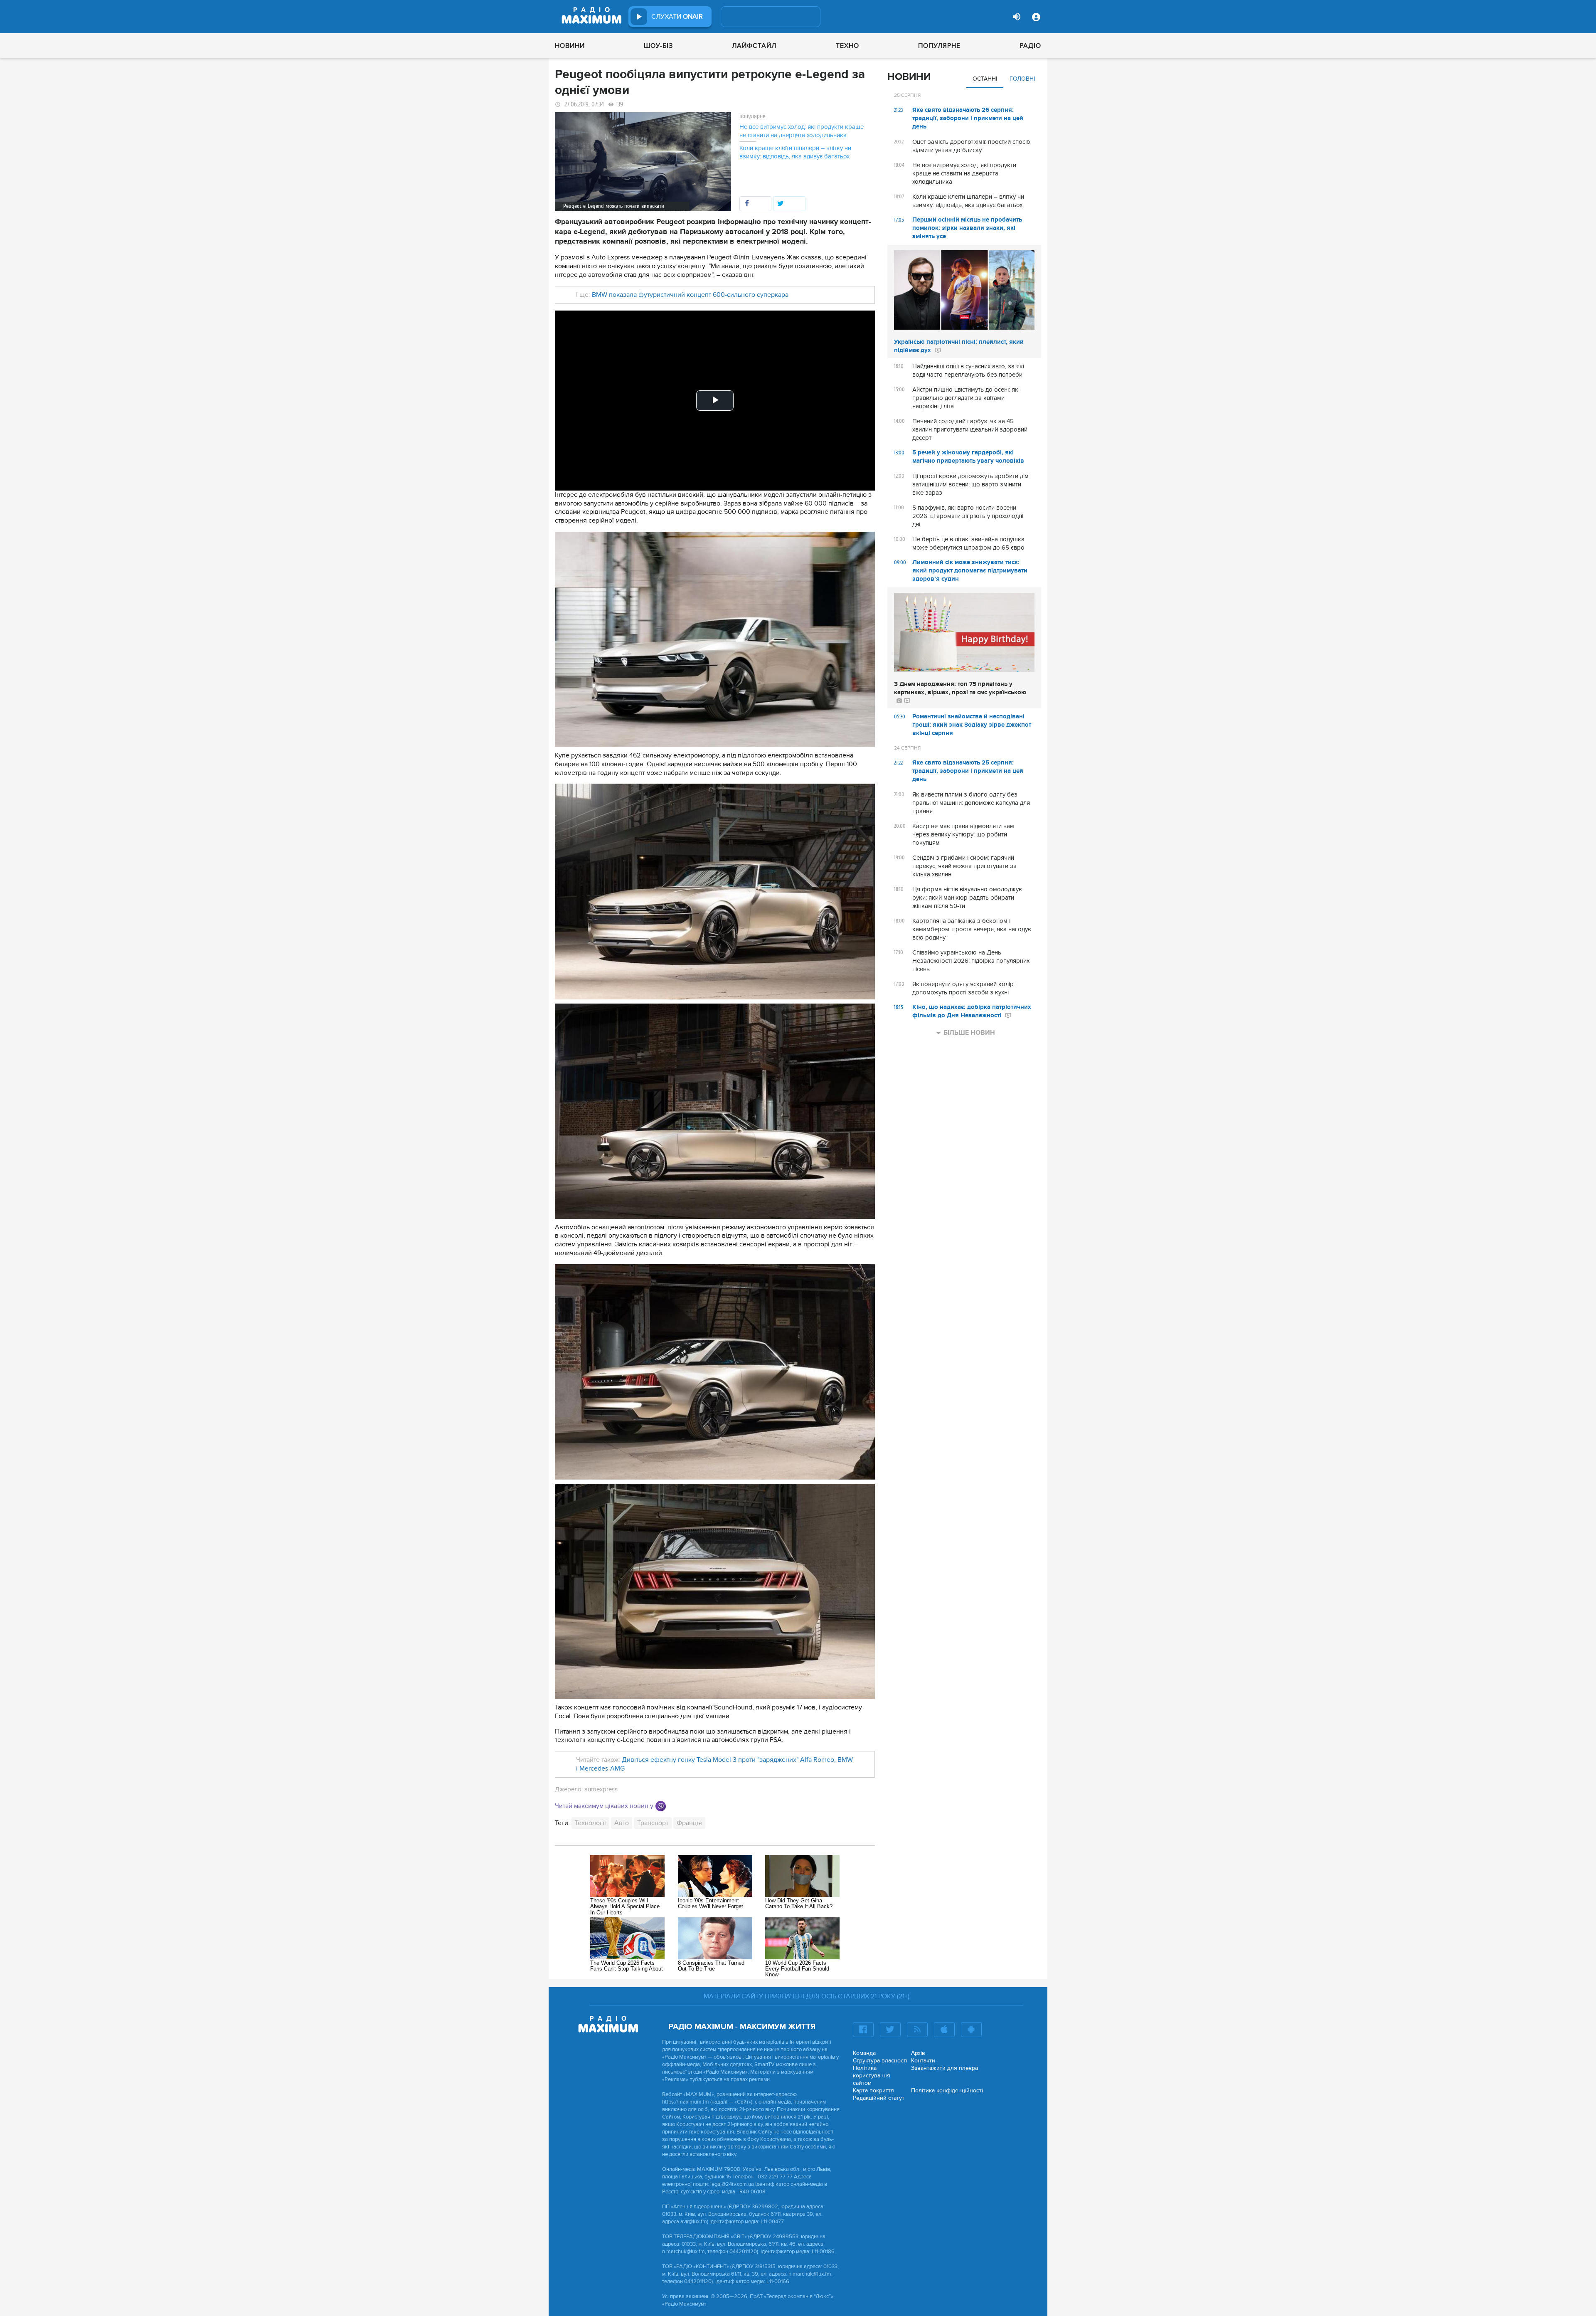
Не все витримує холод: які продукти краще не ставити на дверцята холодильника (802, 131)
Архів (918, 2053)
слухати (677, 17)
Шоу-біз (658, 46)
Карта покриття (873, 2090)
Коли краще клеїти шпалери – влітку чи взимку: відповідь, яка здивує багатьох (795, 152)
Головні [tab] (1022, 79)
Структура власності (880, 2061)
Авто (622, 1823)
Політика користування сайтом (872, 2076)
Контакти (923, 2061)
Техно (847, 46)
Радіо (1030, 46)
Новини (570, 46)
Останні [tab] (985, 79)
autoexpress (601, 1789)
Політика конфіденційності (947, 2090)
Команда (864, 2053)
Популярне (939, 46)
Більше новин (969, 1033)
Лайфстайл (754, 46)
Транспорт (653, 1823)
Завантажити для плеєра (945, 2068)
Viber (661, 1806)
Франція (689, 1823)
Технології (590, 1823)
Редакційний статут (879, 2098)
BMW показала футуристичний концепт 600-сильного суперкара (690, 295)
